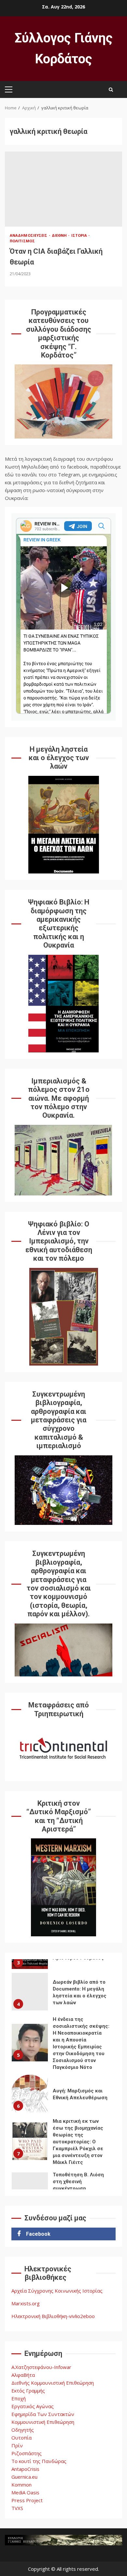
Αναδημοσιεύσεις (29, 235)
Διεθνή (60, 235)
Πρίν (17, 2445)
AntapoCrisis (25, 2469)
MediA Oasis (25, 2492)
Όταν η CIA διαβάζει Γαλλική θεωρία (63, 189)
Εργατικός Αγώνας (33, 2406)
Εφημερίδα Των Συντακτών (43, 2414)
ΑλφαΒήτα (23, 2375)
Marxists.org (26, 2303)
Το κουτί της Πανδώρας (39, 2461)
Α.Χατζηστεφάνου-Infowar (41, 2367)
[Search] (111, 89)
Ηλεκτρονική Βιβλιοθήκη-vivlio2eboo (53, 2316)
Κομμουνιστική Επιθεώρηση (43, 2422)
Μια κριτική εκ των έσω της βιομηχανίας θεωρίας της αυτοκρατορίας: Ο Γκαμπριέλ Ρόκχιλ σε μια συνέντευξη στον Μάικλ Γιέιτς (30, 2141)
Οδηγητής (23, 2430)
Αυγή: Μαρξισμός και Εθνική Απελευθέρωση (30, 2094)
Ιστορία (80, 235)
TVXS (17, 2508)
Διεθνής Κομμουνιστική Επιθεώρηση (53, 2383)
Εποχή (19, 2398)
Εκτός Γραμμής (28, 2391)
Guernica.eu (24, 2477)
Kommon (21, 2485)
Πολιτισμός (22, 241)
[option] (63, 1993)
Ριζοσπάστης (27, 2453)
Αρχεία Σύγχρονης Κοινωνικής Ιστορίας (57, 2291)
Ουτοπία (21, 2438)
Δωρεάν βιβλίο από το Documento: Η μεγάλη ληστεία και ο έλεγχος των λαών (30, 1992)
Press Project (27, 2500)
